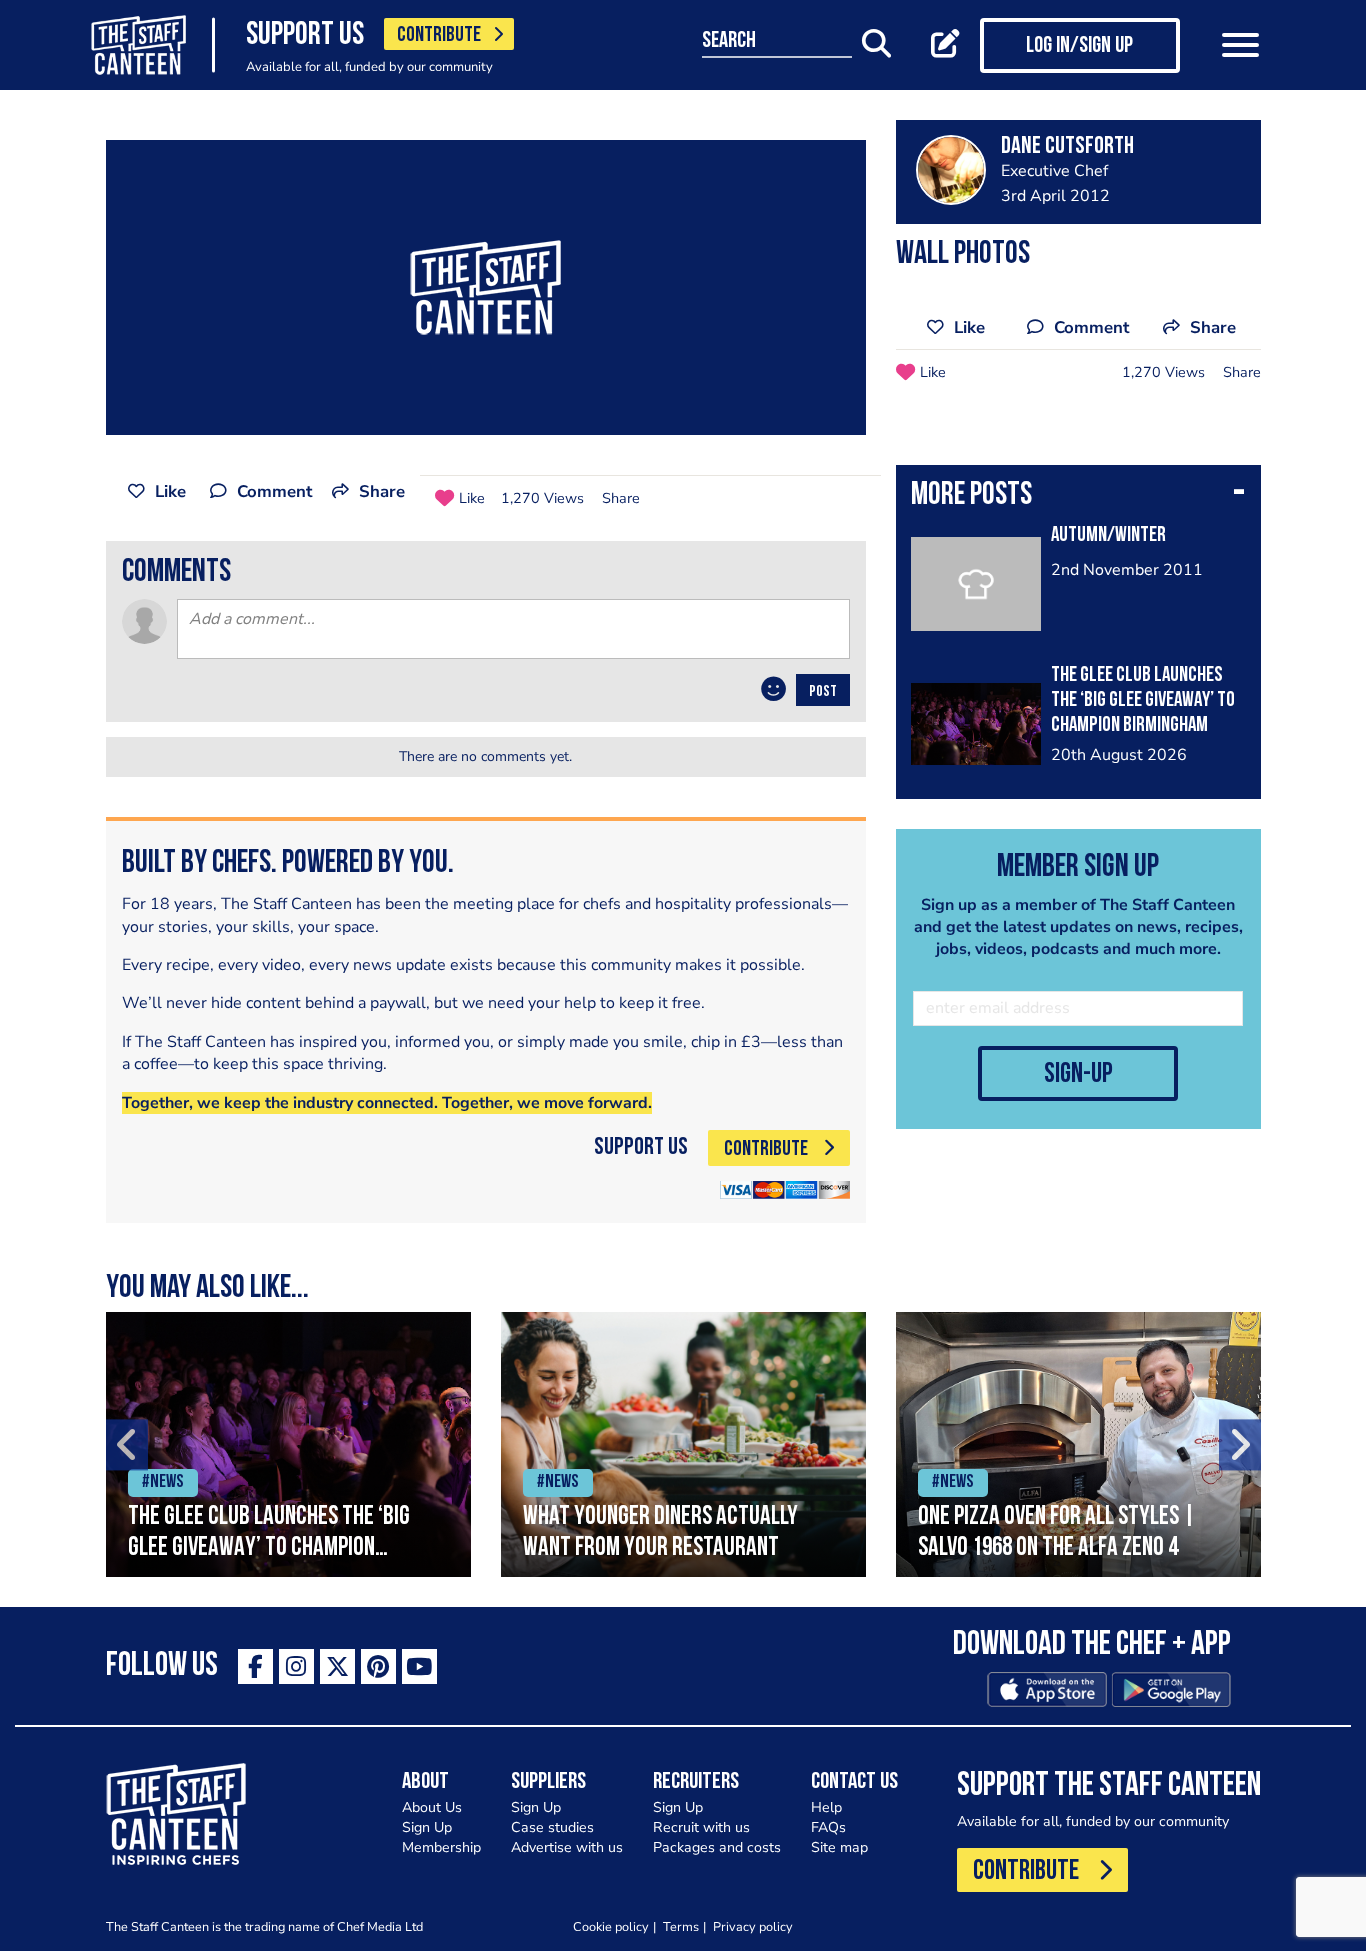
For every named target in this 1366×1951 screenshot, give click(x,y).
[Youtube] (419, 1666)
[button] (1078, 497)
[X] (337, 1666)
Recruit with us (701, 1827)
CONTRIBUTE (439, 35)
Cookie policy (611, 1926)
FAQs (828, 1827)
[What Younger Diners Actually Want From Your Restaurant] (683, 1444)
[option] (288, 1444)
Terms (681, 1926)
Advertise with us (567, 1847)
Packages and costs (717, 1847)
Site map (839, 1847)
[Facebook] (255, 1666)
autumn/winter (1108, 535)
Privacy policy (753, 1926)
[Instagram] (296, 1666)
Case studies (552, 1827)
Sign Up (427, 1827)
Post (823, 692)
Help (826, 1807)
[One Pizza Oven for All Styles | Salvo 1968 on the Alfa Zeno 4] (1078, 1444)
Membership (441, 1847)
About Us (432, 1807)
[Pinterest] (378, 1666)
